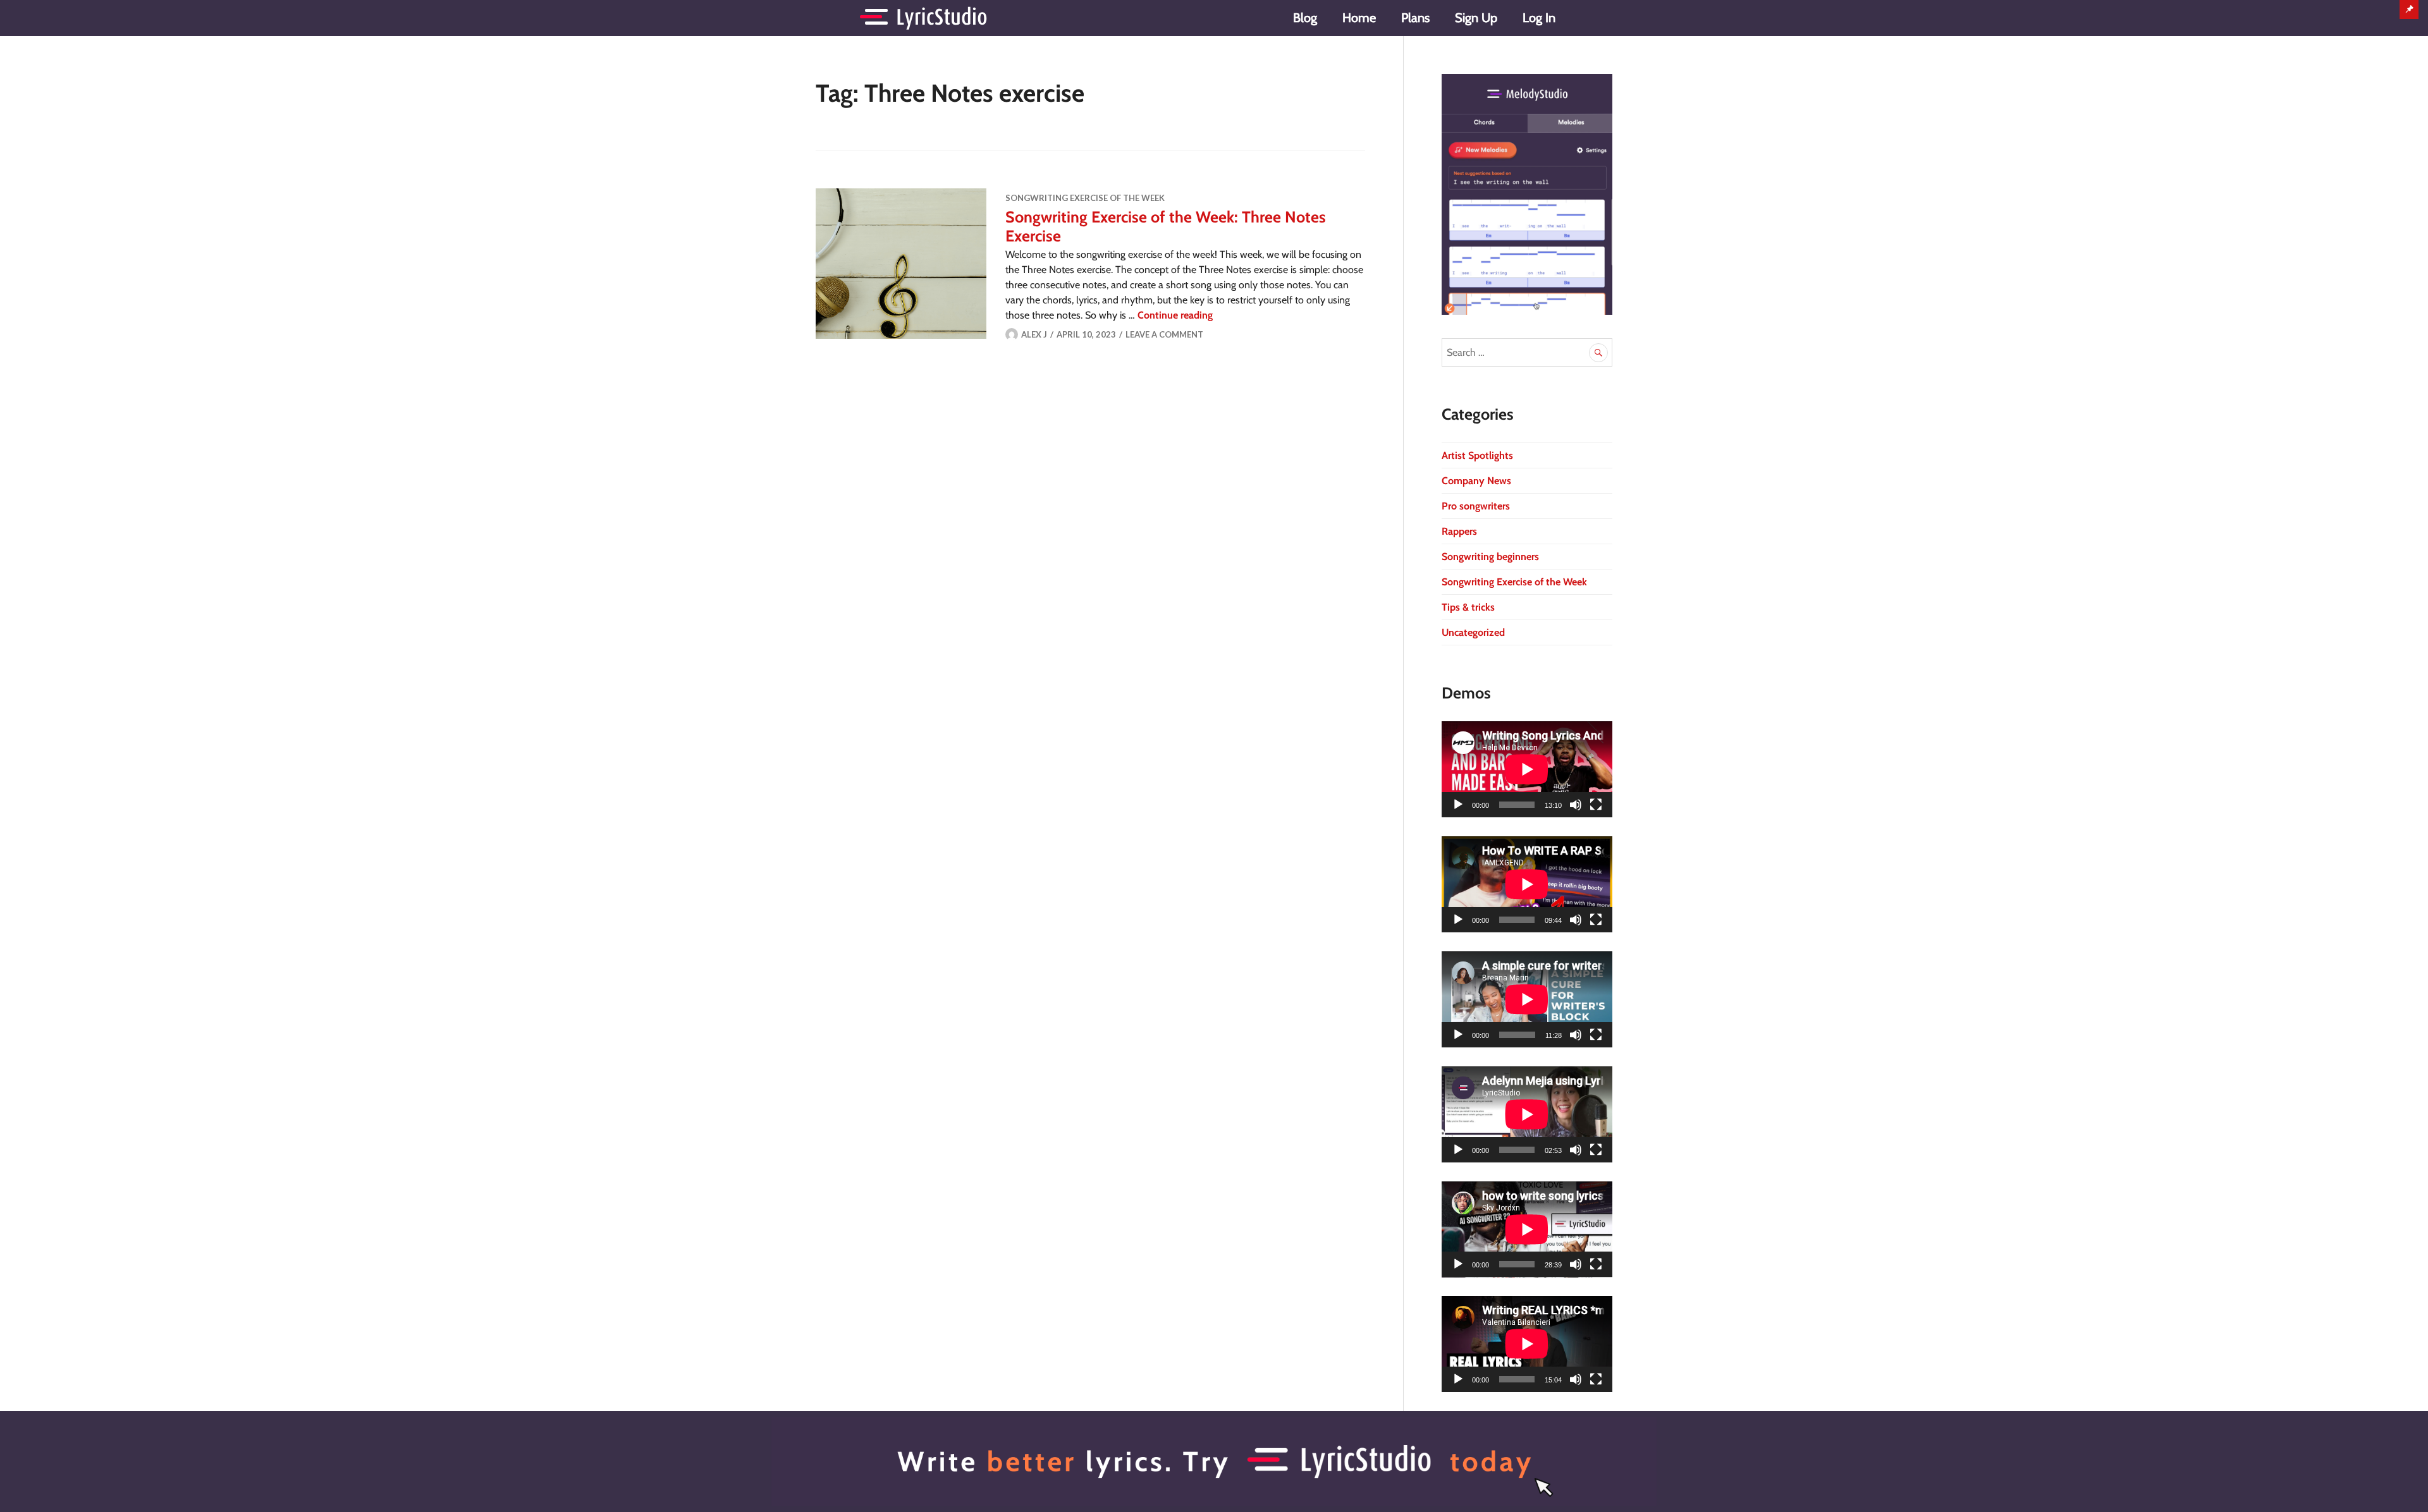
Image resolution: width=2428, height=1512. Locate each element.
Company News (1476, 481)
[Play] (1458, 805)
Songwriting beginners (1490, 557)
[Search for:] (1527, 352)
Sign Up (1476, 18)
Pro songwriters (1476, 506)
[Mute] (1576, 805)
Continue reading (1175, 315)
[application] (1527, 769)
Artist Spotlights (1477, 455)
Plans (1415, 18)
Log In (1539, 18)
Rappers (1459, 531)
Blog (1305, 18)
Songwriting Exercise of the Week (1085, 198)
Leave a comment (1164, 334)
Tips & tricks (1468, 607)
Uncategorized (1473, 632)
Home (1359, 18)
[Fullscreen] (1596, 805)
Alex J (1034, 334)
